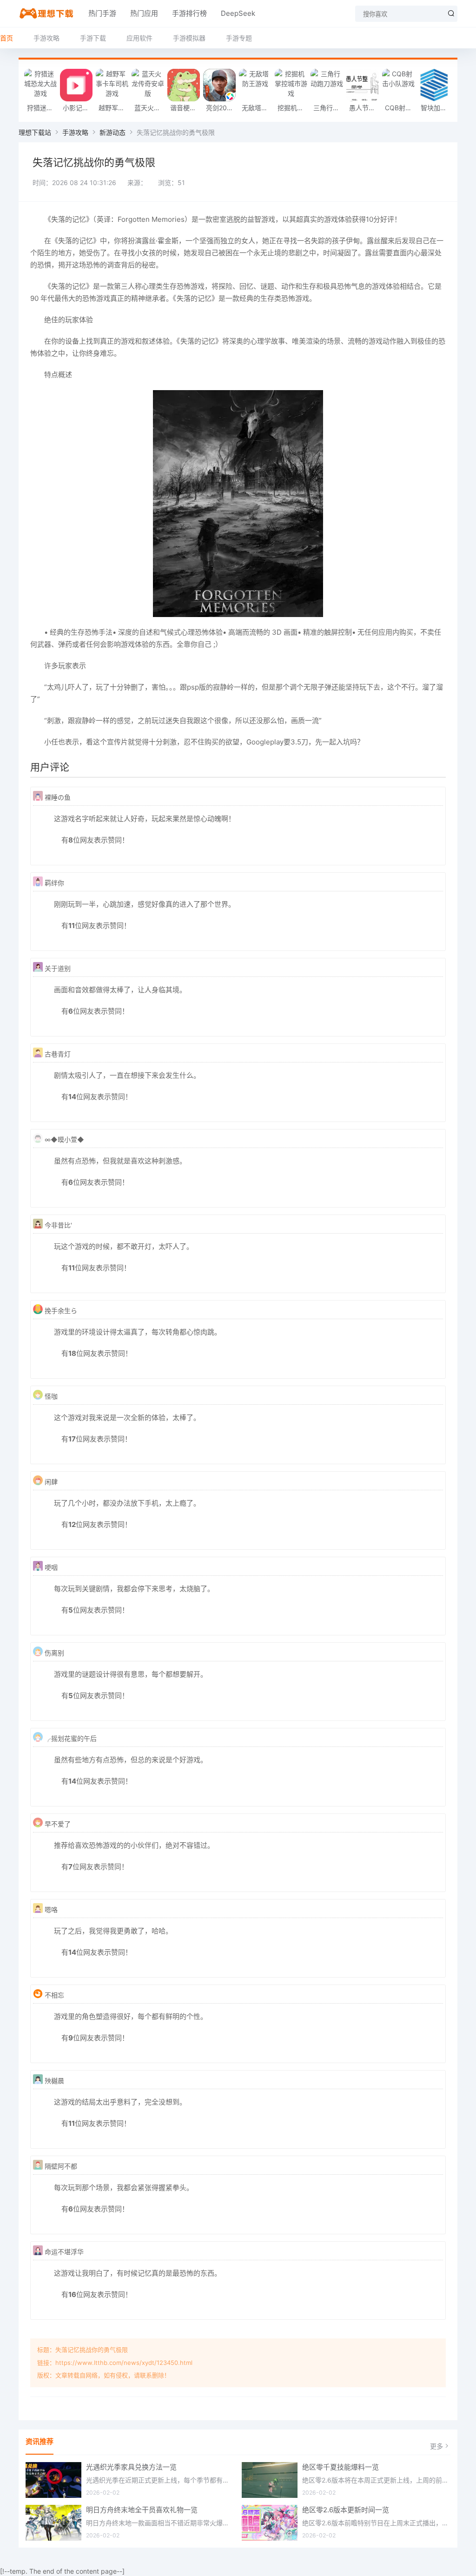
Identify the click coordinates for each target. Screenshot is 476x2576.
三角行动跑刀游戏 (329, 108)
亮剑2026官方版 (221, 108)
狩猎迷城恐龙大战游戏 (43, 108)
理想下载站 (35, 132)
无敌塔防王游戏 (257, 108)
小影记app (78, 108)
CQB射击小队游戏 (400, 108)
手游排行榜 (189, 13)
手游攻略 (46, 38)
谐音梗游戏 (186, 108)
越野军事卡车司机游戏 (114, 108)
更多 (436, 2446)
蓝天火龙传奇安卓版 (150, 108)
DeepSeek (238, 13)
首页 (7, 38)
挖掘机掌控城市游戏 (293, 108)
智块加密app (436, 108)
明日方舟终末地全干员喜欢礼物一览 (142, 2510)
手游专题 (239, 38)
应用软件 (139, 38)
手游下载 (93, 38)
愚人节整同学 (365, 108)
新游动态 (112, 132)
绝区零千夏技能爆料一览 (340, 2467)
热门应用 (144, 13)
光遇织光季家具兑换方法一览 (131, 2467)
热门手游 (102, 13)
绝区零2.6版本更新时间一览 (346, 2510)
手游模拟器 (189, 38)
